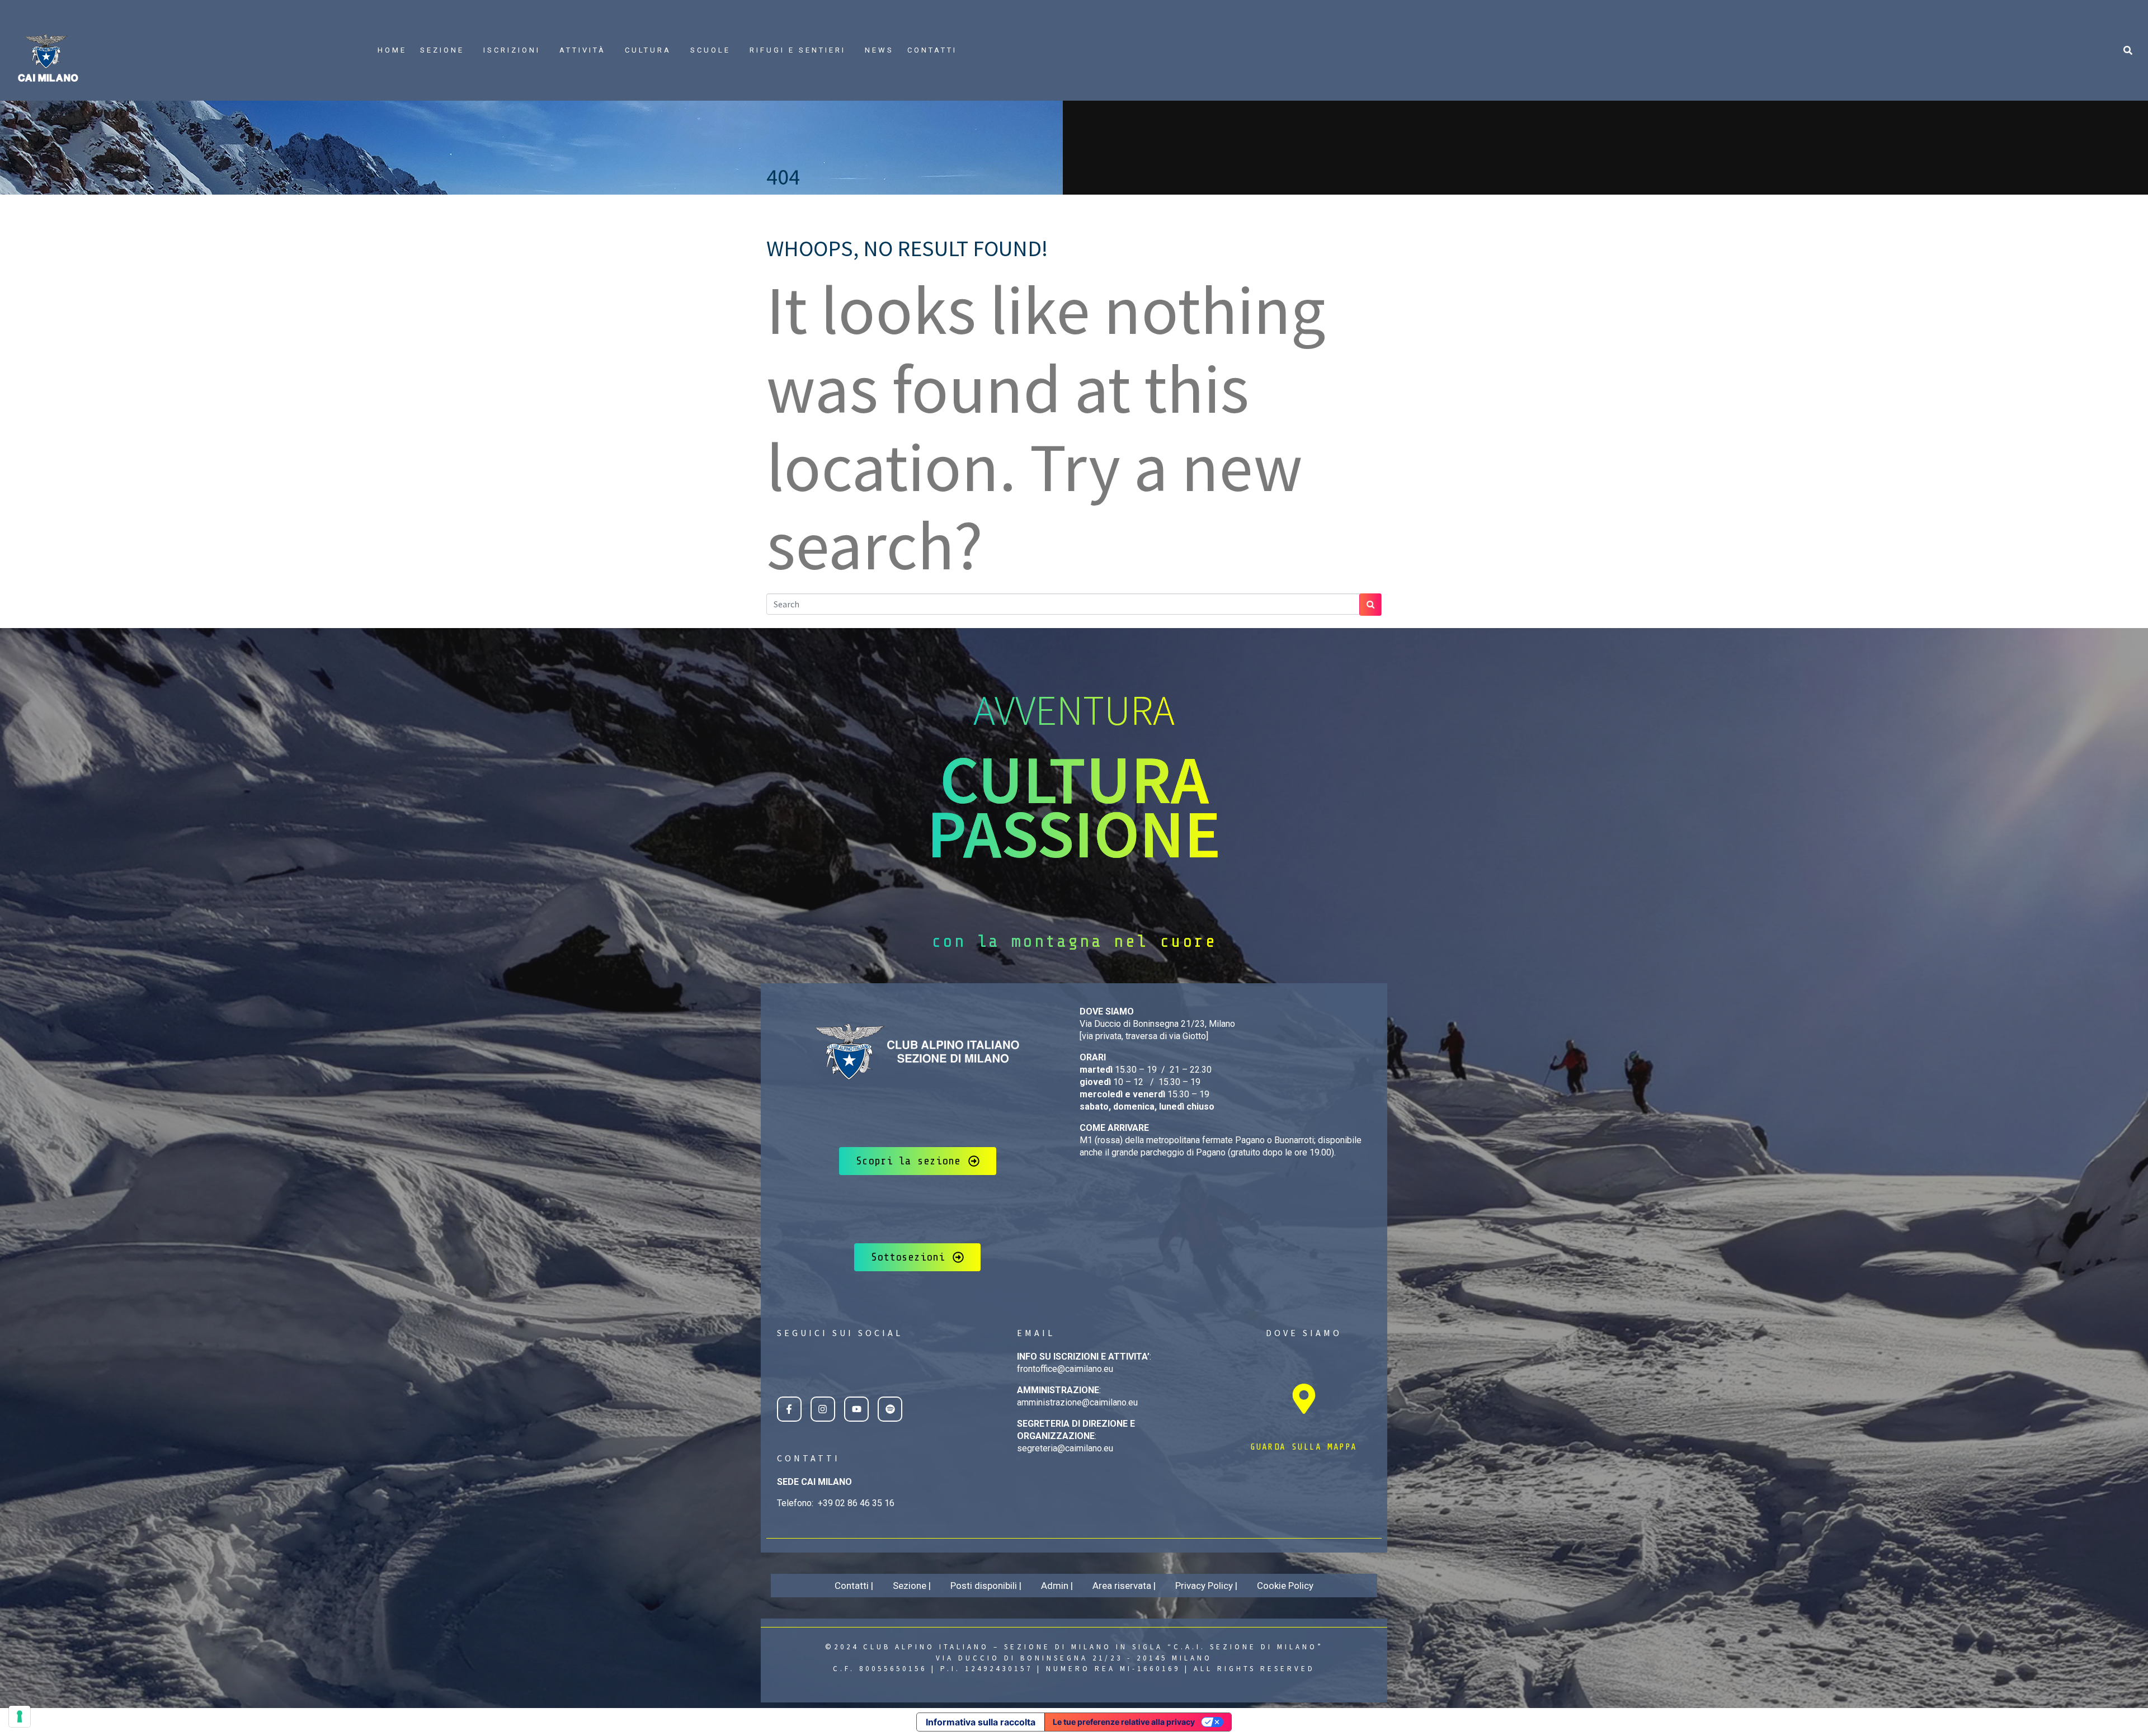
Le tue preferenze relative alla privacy (1124, 1722)
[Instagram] (823, 1409)
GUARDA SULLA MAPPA (1304, 1447)
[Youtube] (856, 1409)
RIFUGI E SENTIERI (798, 50)
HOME (392, 50)
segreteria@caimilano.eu (1065, 1448)
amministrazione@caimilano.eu (1077, 1402)
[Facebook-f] (789, 1409)
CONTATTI (932, 50)
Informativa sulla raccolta (981, 1722)
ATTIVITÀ (583, 50)
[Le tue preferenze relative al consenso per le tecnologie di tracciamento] (20, 1716)
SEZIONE (442, 50)
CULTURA (648, 50)
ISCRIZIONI (512, 50)
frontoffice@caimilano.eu (1065, 1369)
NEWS (879, 50)
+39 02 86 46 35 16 (856, 1503)
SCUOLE (710, 50)
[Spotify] (890, 1409)
